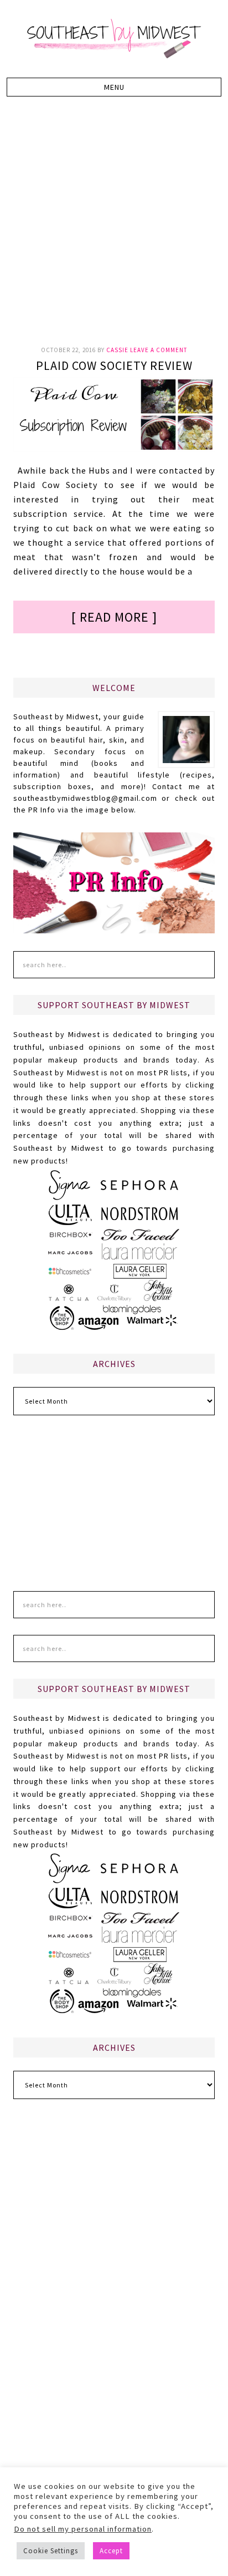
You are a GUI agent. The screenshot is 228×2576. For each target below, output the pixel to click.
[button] (114, 87)
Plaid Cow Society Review (114, 365)
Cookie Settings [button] (51, 2551)
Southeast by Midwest (114, 39)
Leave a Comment (159, 350)
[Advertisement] (114, 227)
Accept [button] (111, 2551)
